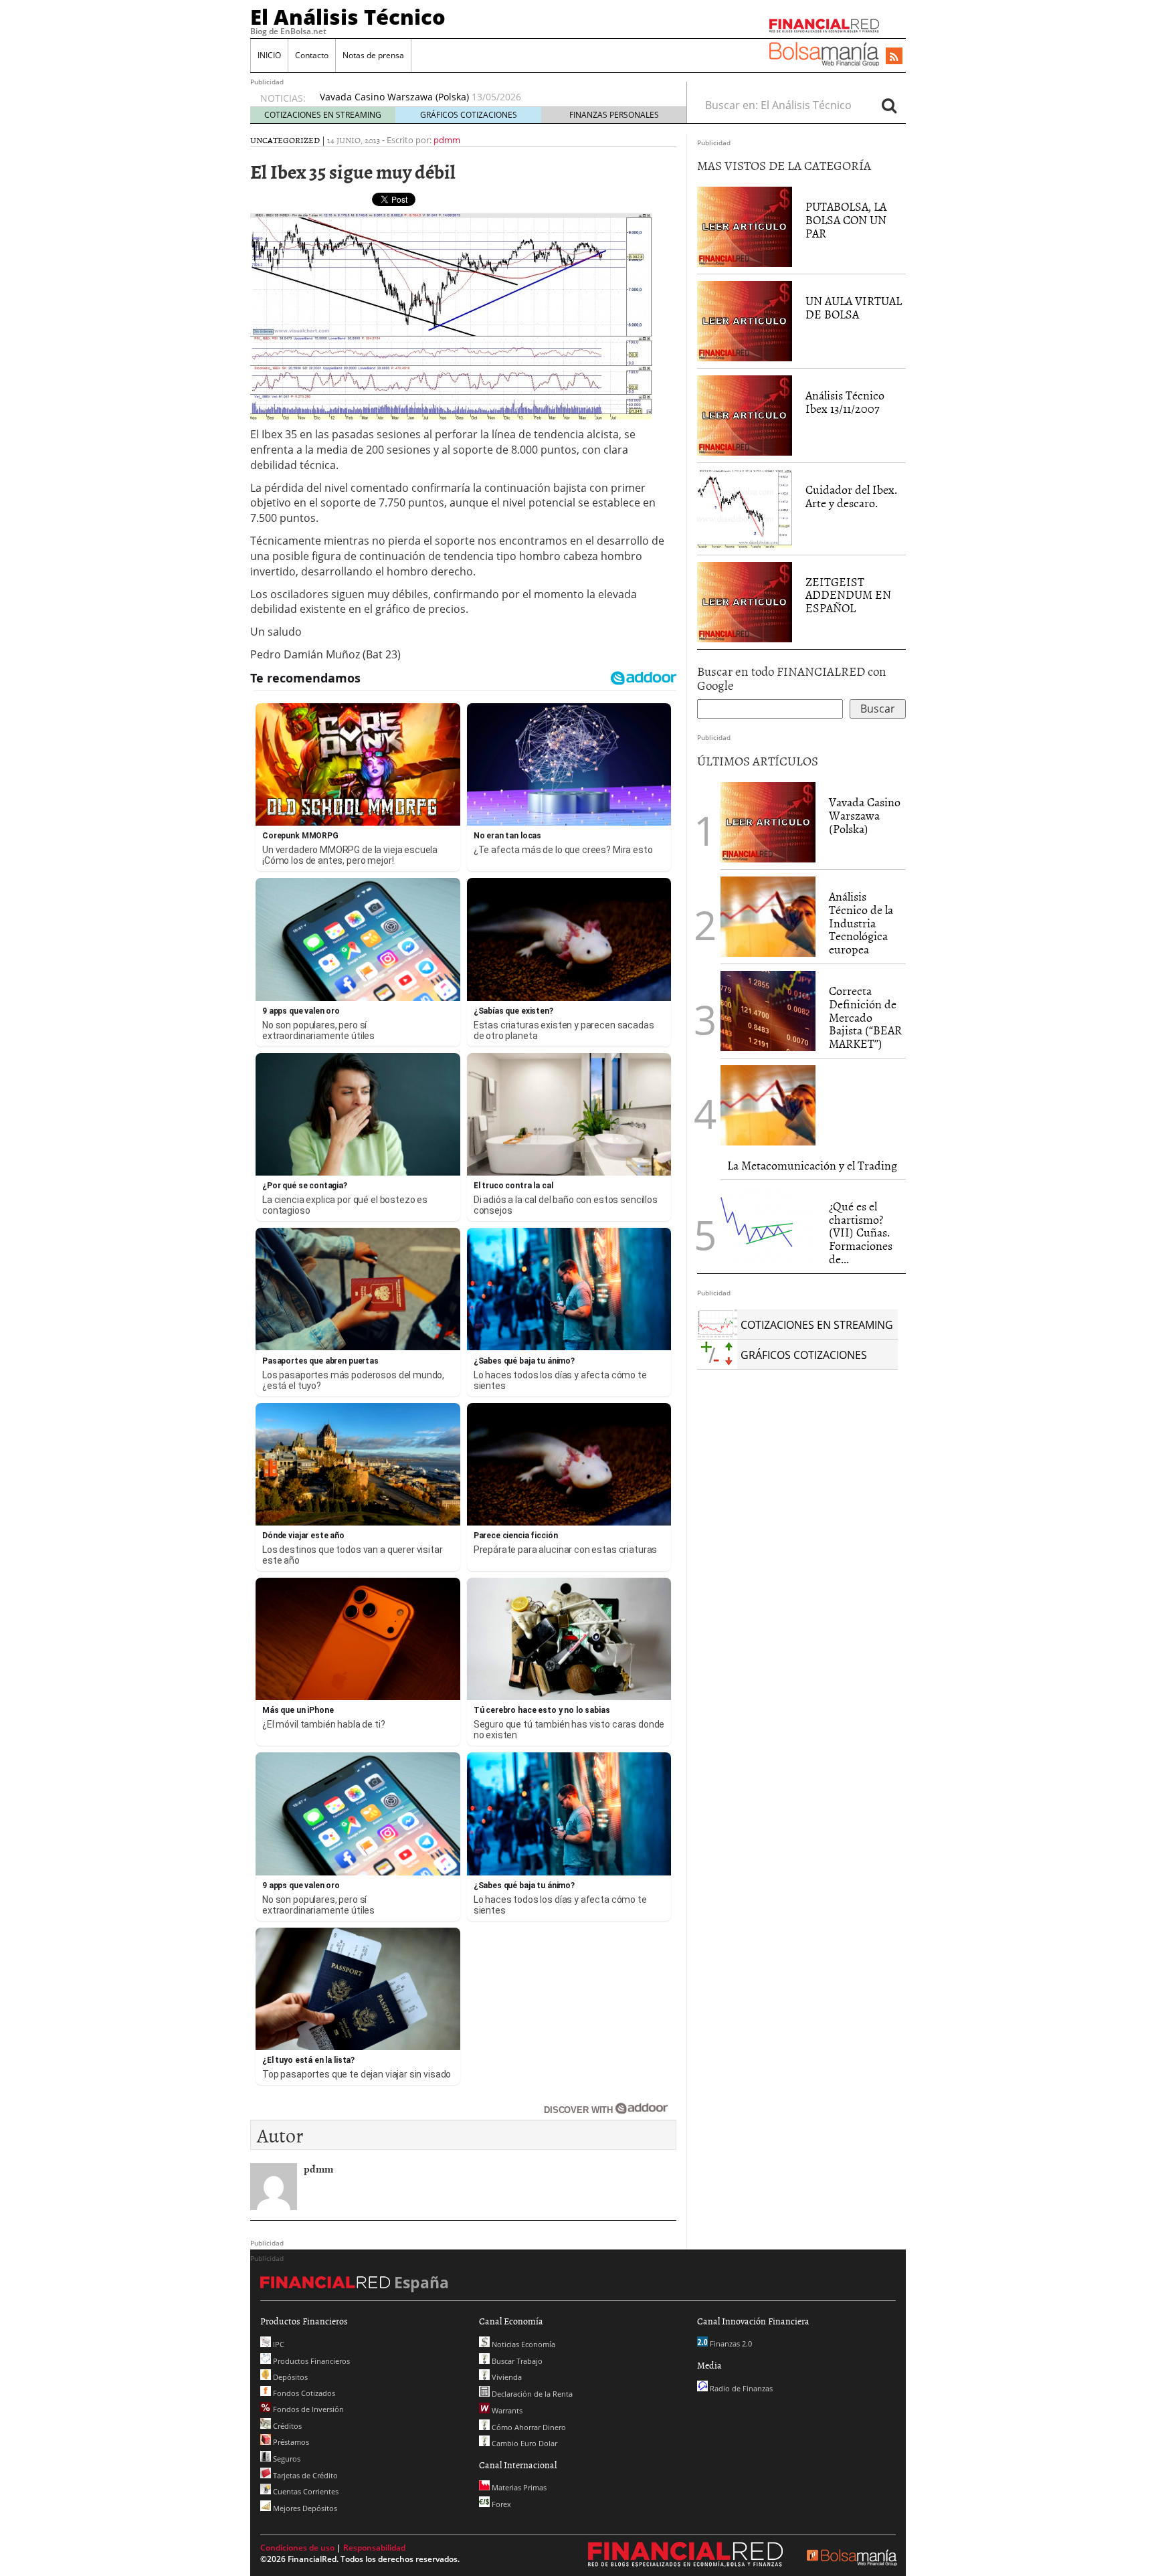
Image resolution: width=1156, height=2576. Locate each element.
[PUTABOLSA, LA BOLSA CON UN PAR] (745, 226)
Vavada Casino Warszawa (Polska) (865, 815)
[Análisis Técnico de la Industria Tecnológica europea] (768, 917)
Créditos (286, 2426)
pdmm (447, 140)
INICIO (269, 55)
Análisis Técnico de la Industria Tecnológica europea (438, 97)
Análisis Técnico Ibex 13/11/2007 (845, 402)
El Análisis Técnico (348, 17)
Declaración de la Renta (531, 2394)
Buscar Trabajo (516, 2361)
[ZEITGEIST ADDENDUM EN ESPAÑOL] (745, 601)
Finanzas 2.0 (730, 2343)
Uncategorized (285, 140)
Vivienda (506, 2377)
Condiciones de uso (297, 2548)
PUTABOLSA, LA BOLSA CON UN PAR (846, 220)
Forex (500, 2504)
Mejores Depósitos (304, 2508)
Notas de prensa (373, 55)
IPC (278, 2344)
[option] (490, 97)
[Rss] (894, 57)
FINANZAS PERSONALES (614, 115)
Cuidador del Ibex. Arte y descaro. (851, 496)
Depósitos (289, 2377)
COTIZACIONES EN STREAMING (323, 115)
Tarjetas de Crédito (304, 2475)
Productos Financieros (310, 2361)
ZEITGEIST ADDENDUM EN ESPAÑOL (848, 595)
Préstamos (290, 2442)
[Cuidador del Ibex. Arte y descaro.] (745, 508)
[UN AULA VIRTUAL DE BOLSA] (745, 320)
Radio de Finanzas (740, 2388)
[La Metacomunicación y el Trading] (768, 1105)
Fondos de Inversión (307, 2409)
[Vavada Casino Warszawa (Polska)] (768, 821)
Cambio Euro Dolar (523, 2443)
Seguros (286, 2459)
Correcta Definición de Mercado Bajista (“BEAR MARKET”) (865, 1017)
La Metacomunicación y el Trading (812, 1165)
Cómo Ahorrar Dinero (528, 2427)
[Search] (889, 105)
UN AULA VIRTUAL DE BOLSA (854, 307)
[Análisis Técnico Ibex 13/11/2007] (745, 415)
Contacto (312, 55)
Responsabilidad (374, 2548)
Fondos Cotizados (303, 2393)
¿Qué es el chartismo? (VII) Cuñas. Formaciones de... (861, 1232)
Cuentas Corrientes (305, 2491)
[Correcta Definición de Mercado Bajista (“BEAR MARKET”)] (768, 1011)
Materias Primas (518, 2487)
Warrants (506, 2410)
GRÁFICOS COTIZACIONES (469, 115)
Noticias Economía (522, 2344)
